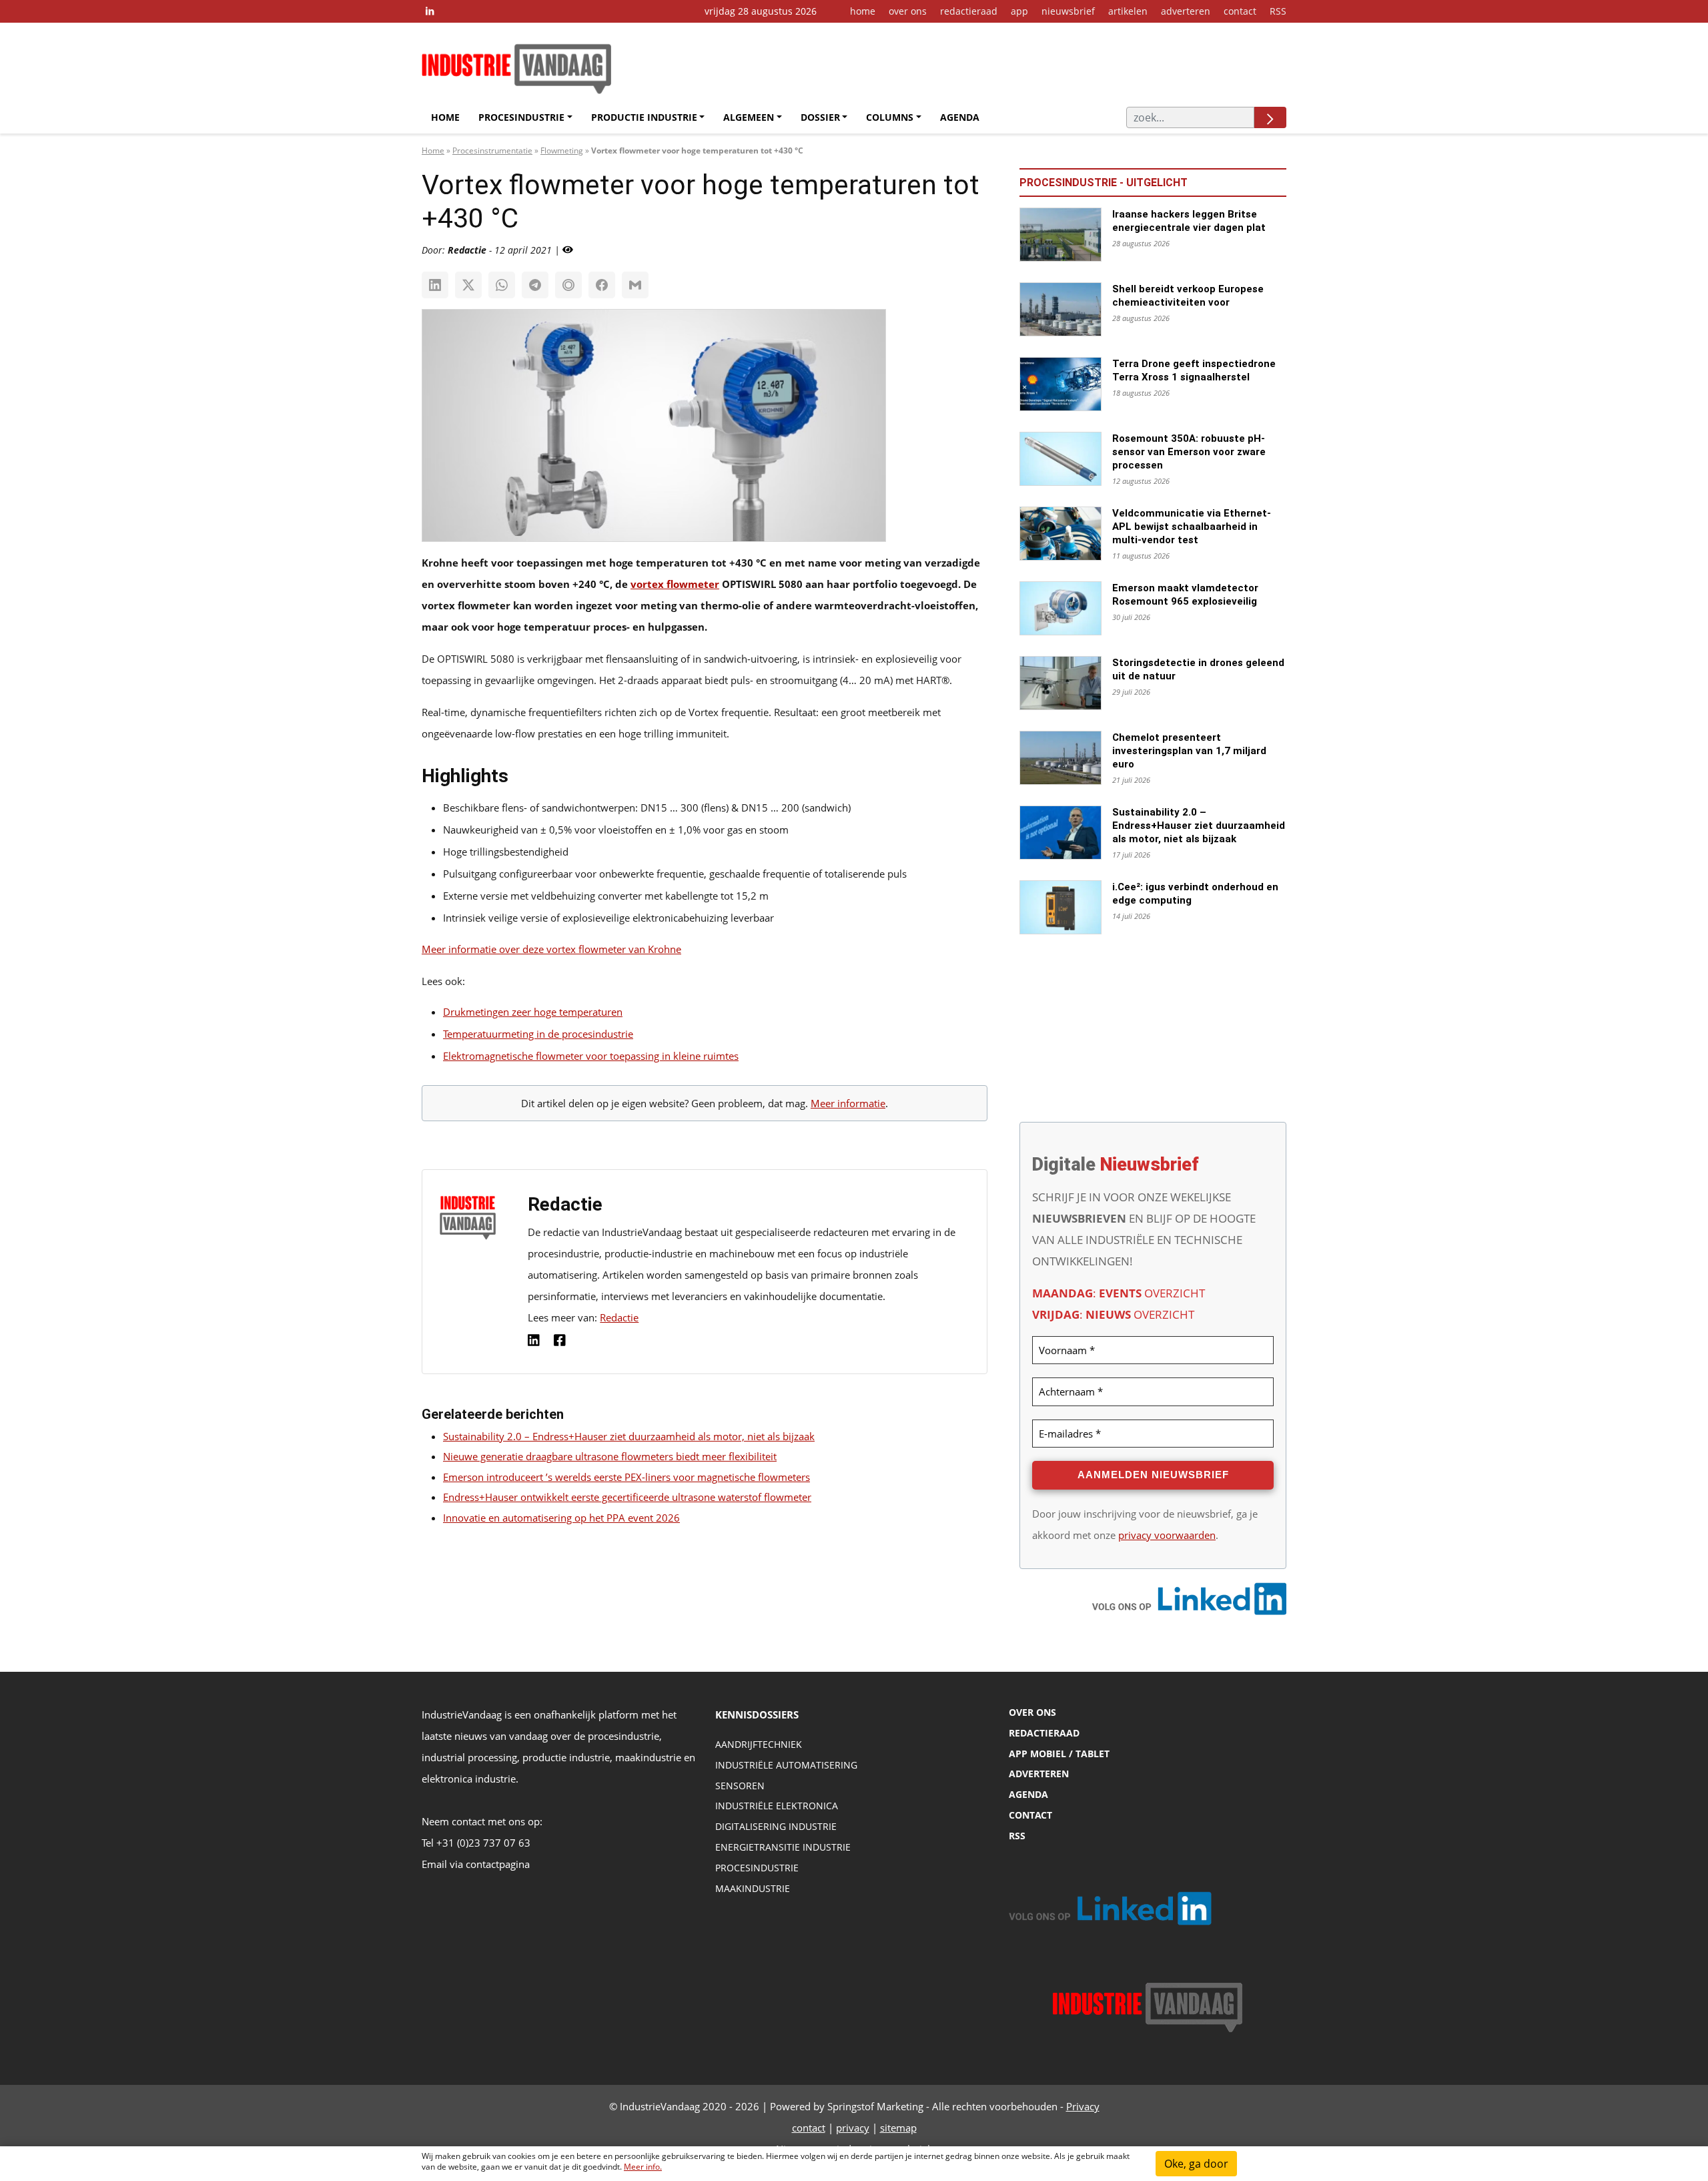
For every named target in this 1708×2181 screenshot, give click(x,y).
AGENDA (1028, 1794)
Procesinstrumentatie (492, 150)
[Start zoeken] (1270, 117)
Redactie (619, 1317)
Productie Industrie (644, 117)
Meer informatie (848, 1103)
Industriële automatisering (786, 1765)
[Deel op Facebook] (602, 285)
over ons (908, 11)
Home (445, 117)
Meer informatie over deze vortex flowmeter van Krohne (551, 949)
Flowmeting (562, 150)
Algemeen (749, 117)
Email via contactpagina (476, 1864)
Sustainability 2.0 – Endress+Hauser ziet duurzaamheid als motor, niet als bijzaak (629, 1436)
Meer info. (643, 2167)
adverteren (1186, 11)
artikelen (1128, 11)
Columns (890, 117)
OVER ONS (1032, 1712)
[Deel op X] (468, 285)
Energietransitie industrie (783, 1847)
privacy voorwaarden (1167, 1535)
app (1019, 11)
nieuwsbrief (1068, 11)
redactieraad (969, 11)
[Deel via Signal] (568, 285)
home (863, 11)
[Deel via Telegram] (535, 285)
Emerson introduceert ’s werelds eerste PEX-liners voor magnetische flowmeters (626, 1477)
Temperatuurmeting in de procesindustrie (538, 1034)
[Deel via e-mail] (635, 285)
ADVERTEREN (1039, 1774)
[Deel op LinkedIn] (435, 285)
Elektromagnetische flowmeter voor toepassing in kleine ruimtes (591, 1056)
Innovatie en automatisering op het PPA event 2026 (561, 1518)
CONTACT (1030, 1815)
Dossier (820, 117)
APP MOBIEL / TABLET (1059, 1754)
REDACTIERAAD (1044, 1733)
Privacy (1083, 2106)
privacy (853, 2128)
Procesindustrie (521, 117)
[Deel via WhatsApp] (502, 285)
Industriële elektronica (777, 1806)
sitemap (898, 2128)
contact (1240, 11)
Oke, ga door (1196, 2164)
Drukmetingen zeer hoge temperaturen (533, 1012)
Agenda (960, 117)
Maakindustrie (753, 1888)
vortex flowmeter (675, 584)
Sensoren (740, 1786)
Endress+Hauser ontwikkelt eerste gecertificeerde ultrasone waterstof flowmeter (627, 1497)
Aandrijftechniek (759, 1744)
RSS (1278, 11)
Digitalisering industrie (776, 1826)
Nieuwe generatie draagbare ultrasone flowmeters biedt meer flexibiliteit (610, 1456)
